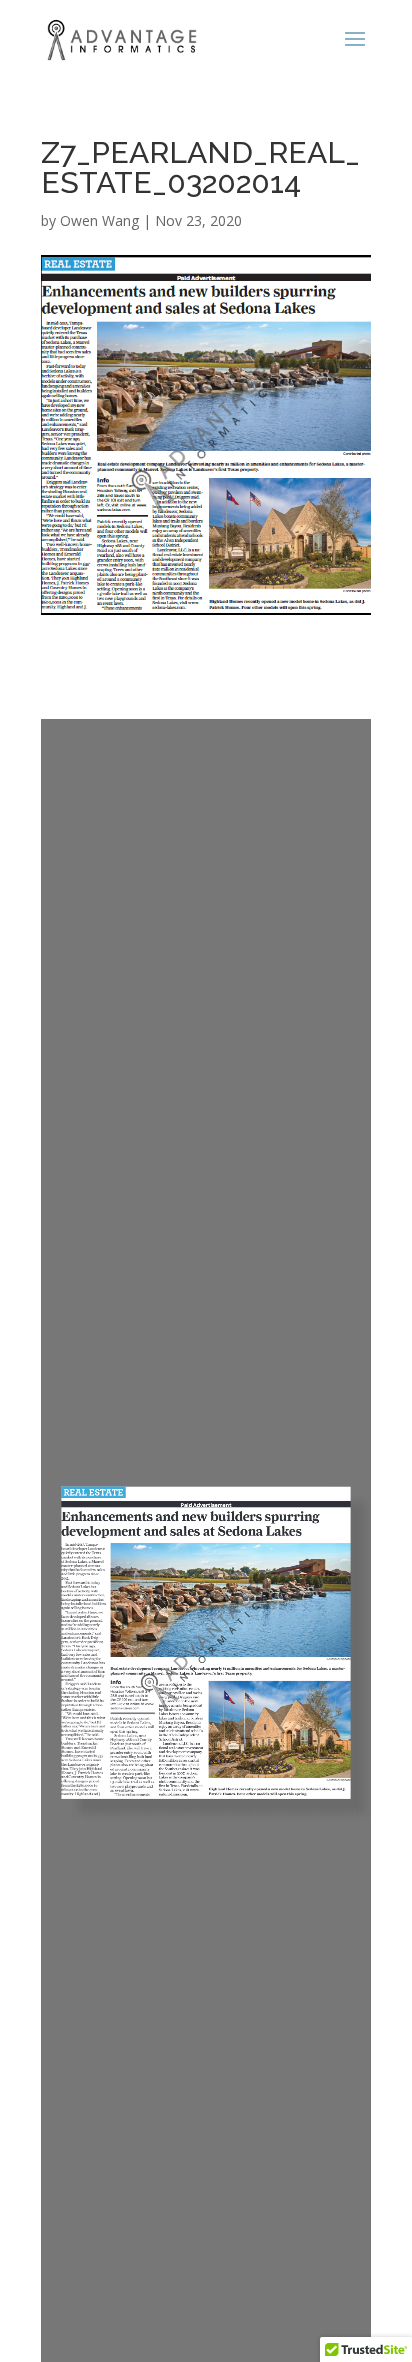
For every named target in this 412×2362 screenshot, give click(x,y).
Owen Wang (99, 220)
